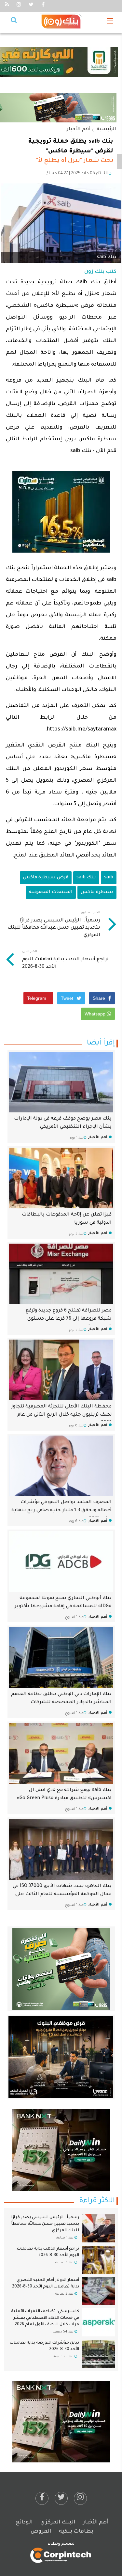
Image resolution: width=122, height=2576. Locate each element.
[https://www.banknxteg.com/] (61, 2150)
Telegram (37, 998)
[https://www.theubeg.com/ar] (61, 2057)
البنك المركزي (58, 2522)
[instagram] (80, 2498)
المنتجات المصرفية (51, 892)
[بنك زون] (61, 22)
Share (100, 998)
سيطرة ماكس (97, 892)
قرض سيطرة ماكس (46, 878)
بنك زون (94, 272)
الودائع (24, 2522)
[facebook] (42, 2498)
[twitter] (61, 2498)
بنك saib (86, 878)
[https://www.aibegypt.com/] (61, 2422)
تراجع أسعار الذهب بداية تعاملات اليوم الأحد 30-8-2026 (65, 960)
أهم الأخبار (78, 130)
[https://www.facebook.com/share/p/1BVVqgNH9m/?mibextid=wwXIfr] (61, 512)
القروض (41, 2532)
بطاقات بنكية (76, 2532)
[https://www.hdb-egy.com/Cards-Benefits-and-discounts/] (61, 1969)
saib (109, 878)
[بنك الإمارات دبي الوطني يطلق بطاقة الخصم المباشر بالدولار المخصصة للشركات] (61, 1657)
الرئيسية (106, 130)
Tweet (68, 998)
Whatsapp (96, 1014)
